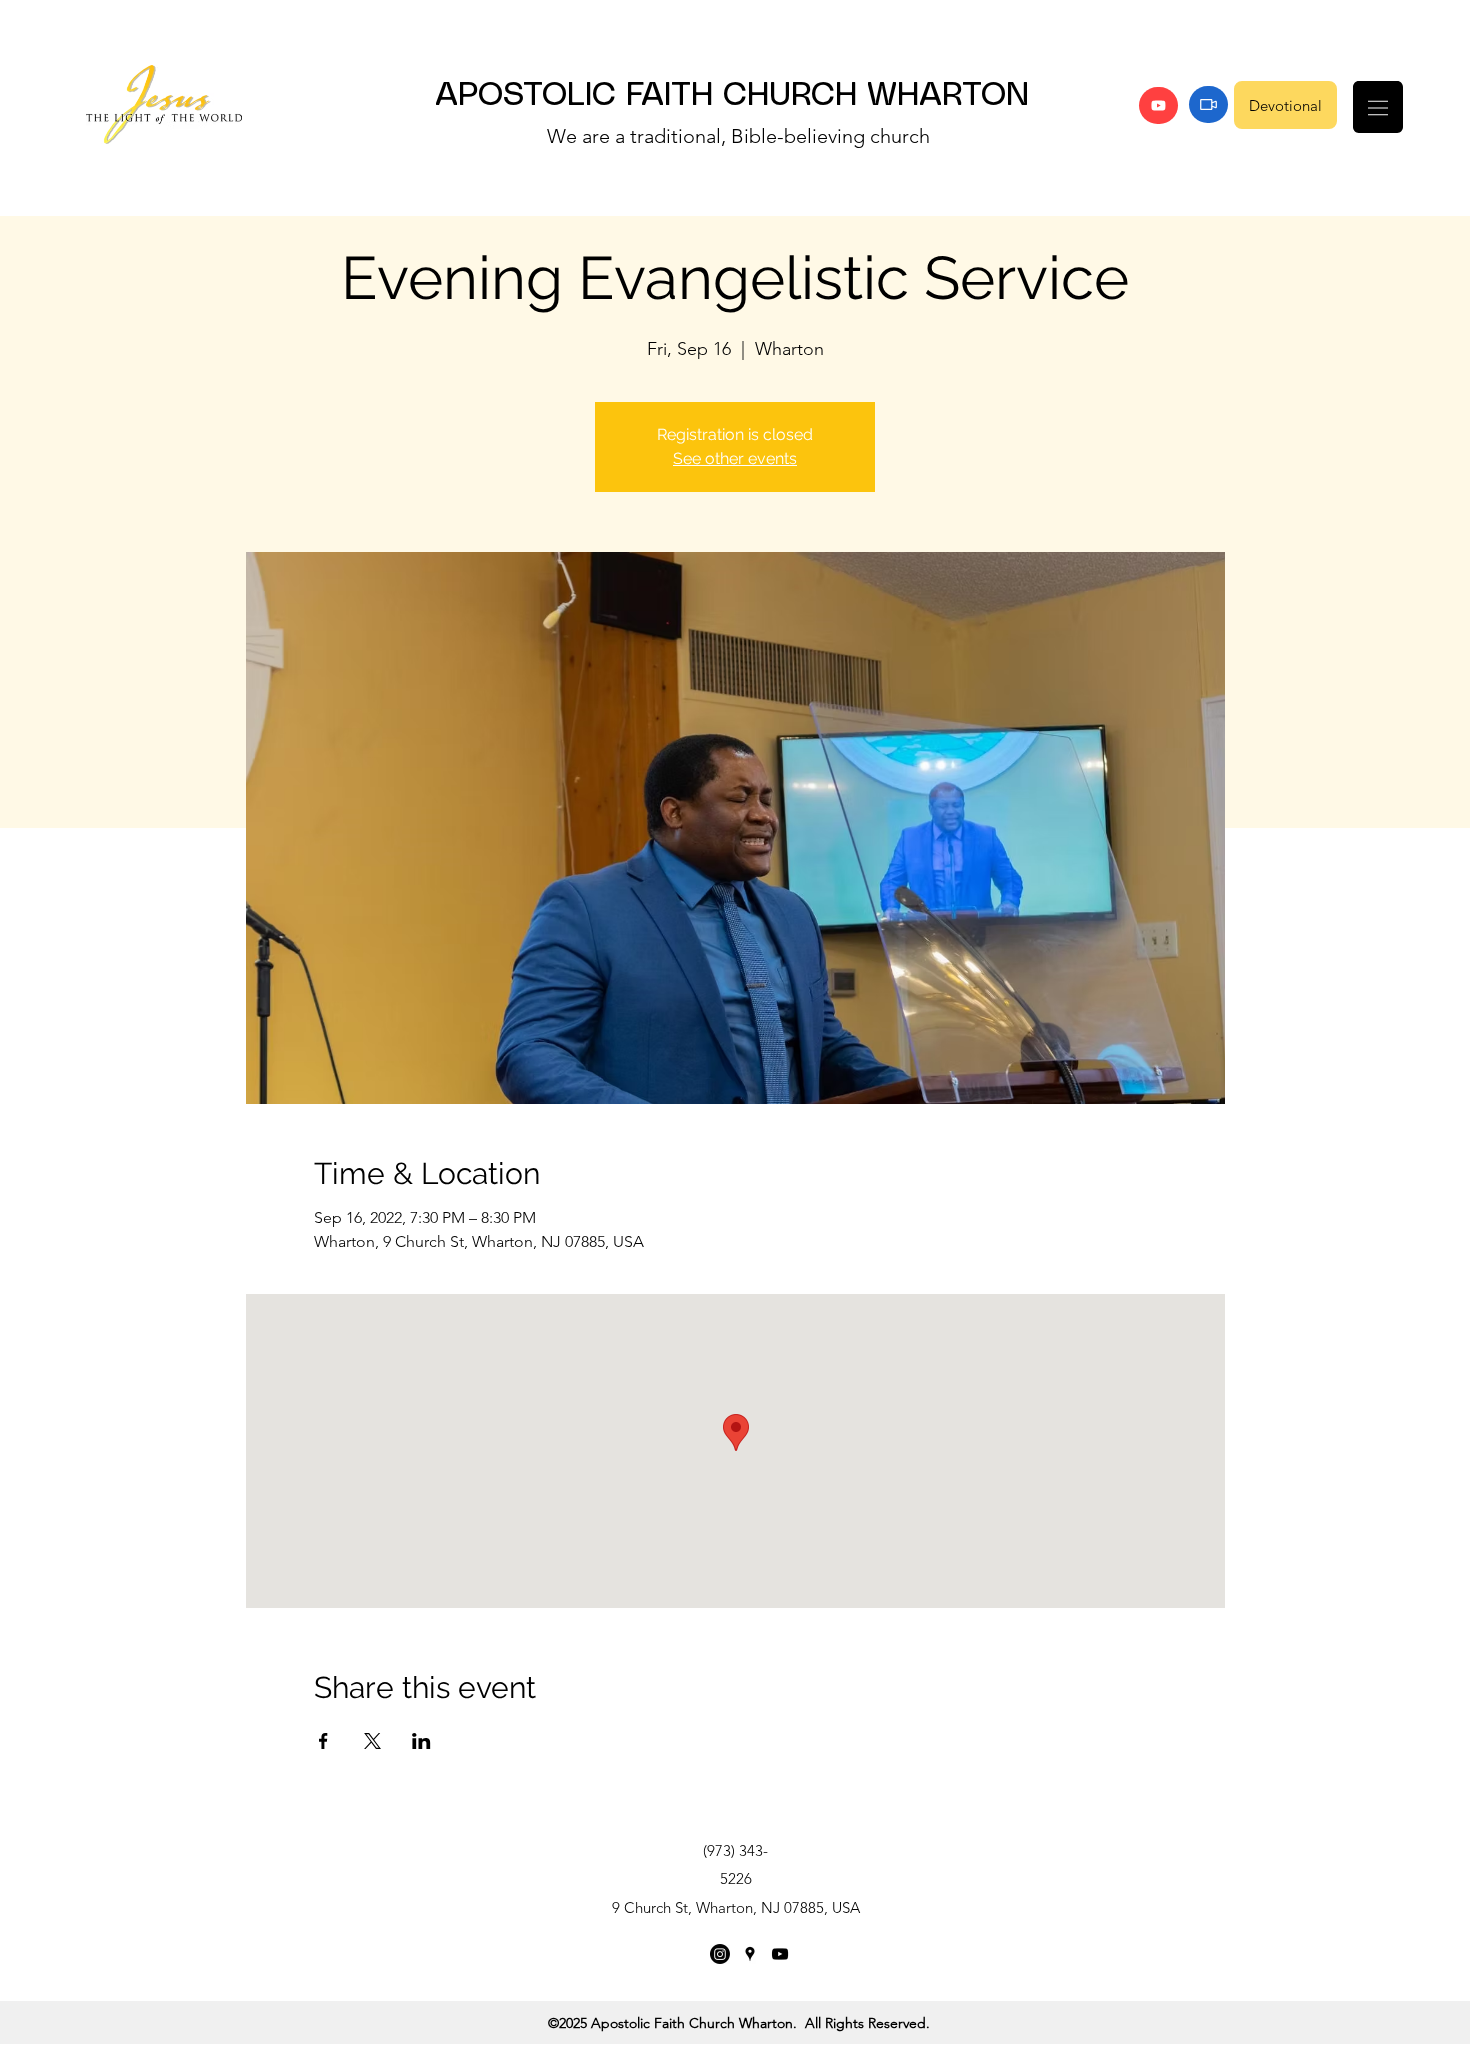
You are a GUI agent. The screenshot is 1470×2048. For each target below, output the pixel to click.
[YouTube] (1158, 105)
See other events (735, 458)
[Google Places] (750, 1954)
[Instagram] (720, 1954)
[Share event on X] (372, 1741)
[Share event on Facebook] (323, 1741)
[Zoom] (1208, 104)
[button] (1378, 107)
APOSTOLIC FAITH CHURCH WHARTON (732, 96)
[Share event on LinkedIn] (421, 1741)
